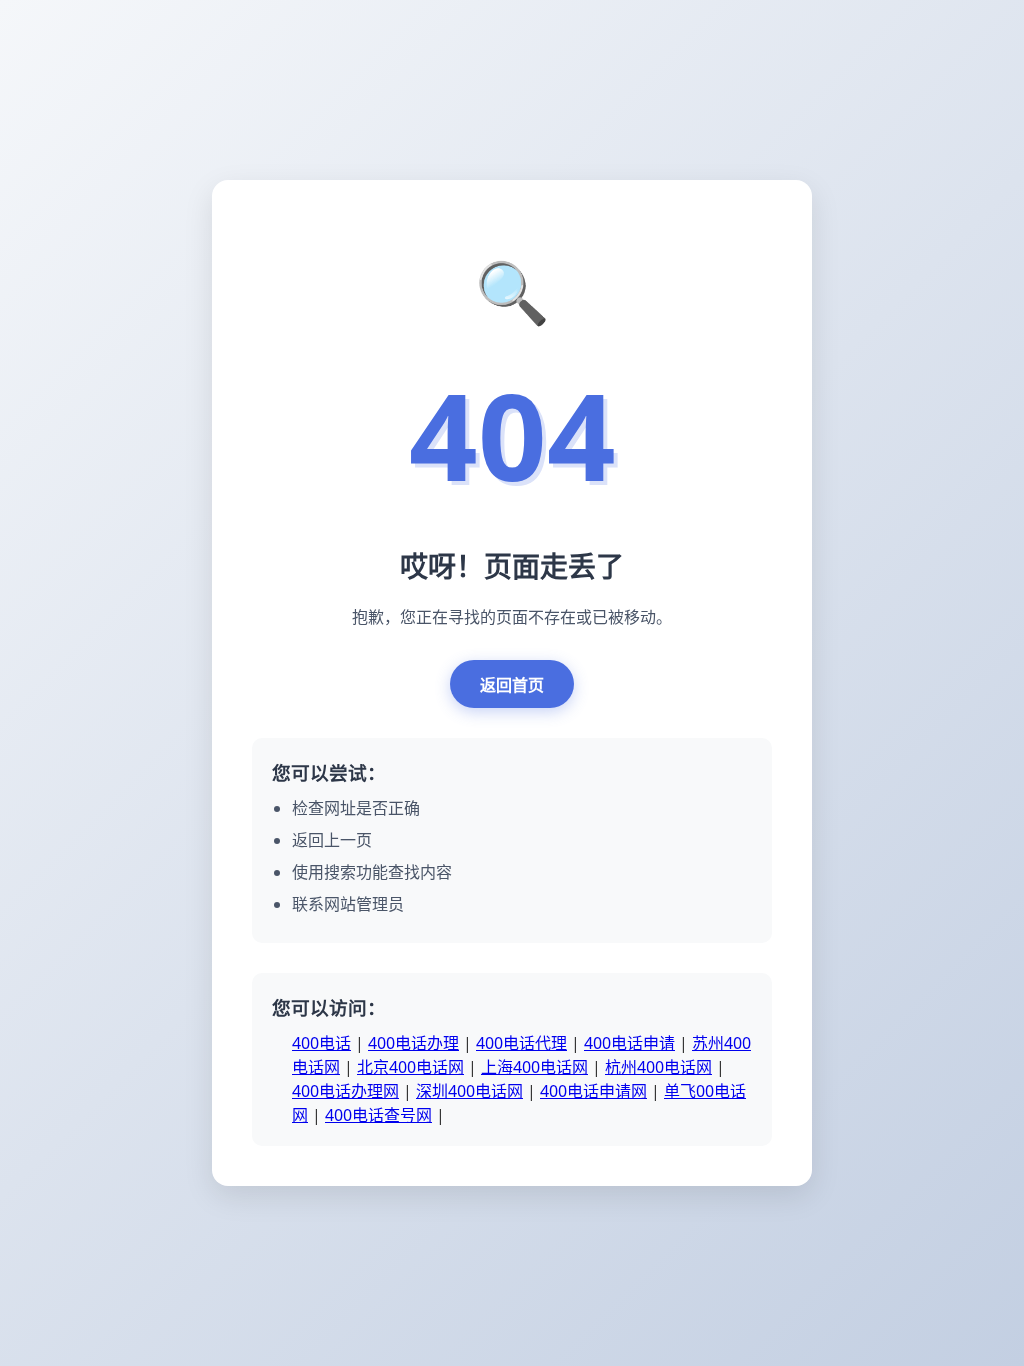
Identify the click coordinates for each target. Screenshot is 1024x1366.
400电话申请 (629, 1043)
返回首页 (512, 685)
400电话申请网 (593, 1091)
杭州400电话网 (658, 1067)
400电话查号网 (378, 1115)
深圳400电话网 (469, 1091)
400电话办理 (413, 1043)
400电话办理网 (345, 1091)
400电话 (321, 1043)
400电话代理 (521, 1043)
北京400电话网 (410, 1067)
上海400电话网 (534, 1067)
